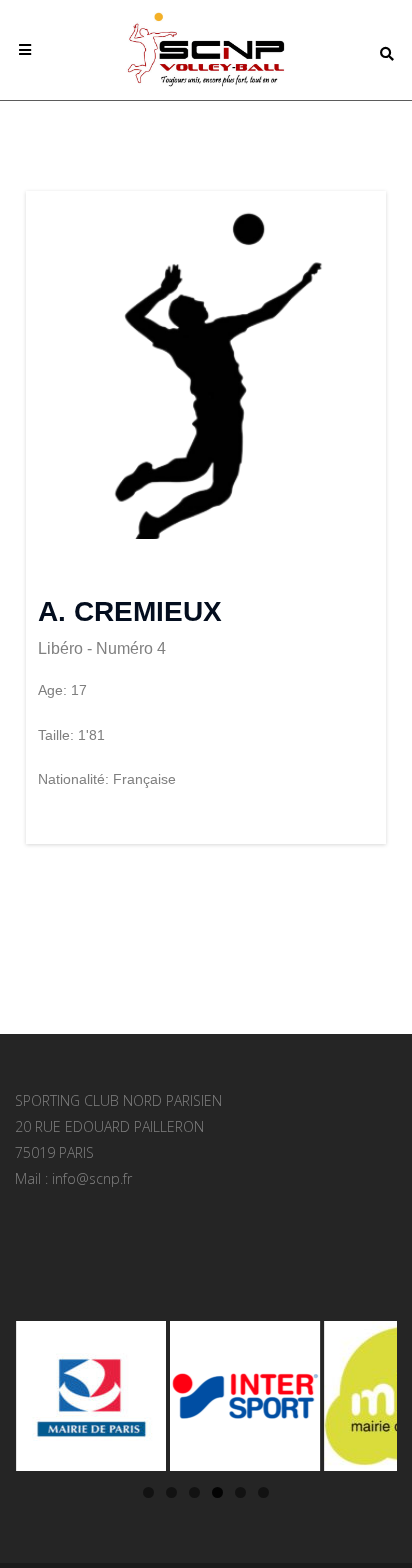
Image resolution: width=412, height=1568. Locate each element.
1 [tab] (148, 1492)
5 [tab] (240, 1492)
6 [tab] (263, 1492)
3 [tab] (194, 1492)
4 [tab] (217, 1492)
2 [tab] (171, 1492)
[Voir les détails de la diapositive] (90, 1396)
